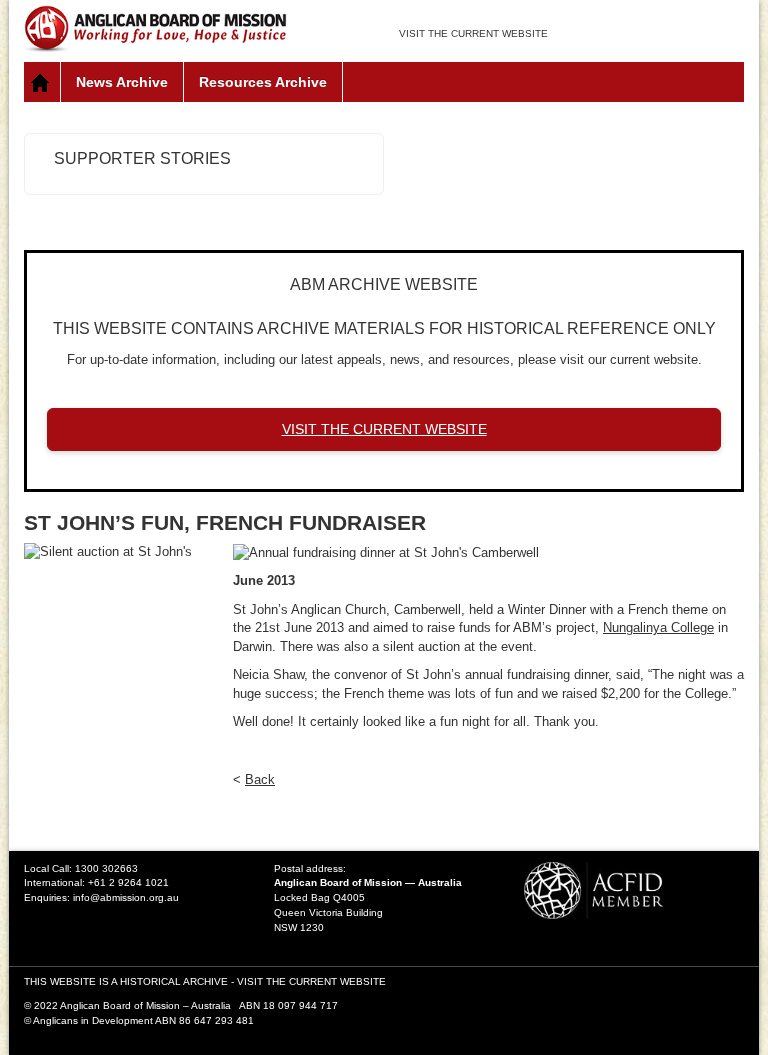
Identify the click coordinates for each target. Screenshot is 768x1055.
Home (42, 82)
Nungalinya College (658, 627)
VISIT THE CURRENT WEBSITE (473, 33)
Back (260, 779)
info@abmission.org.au (126, 897)
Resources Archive (263, 82)
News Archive (122, 82)
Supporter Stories (142, 158)
